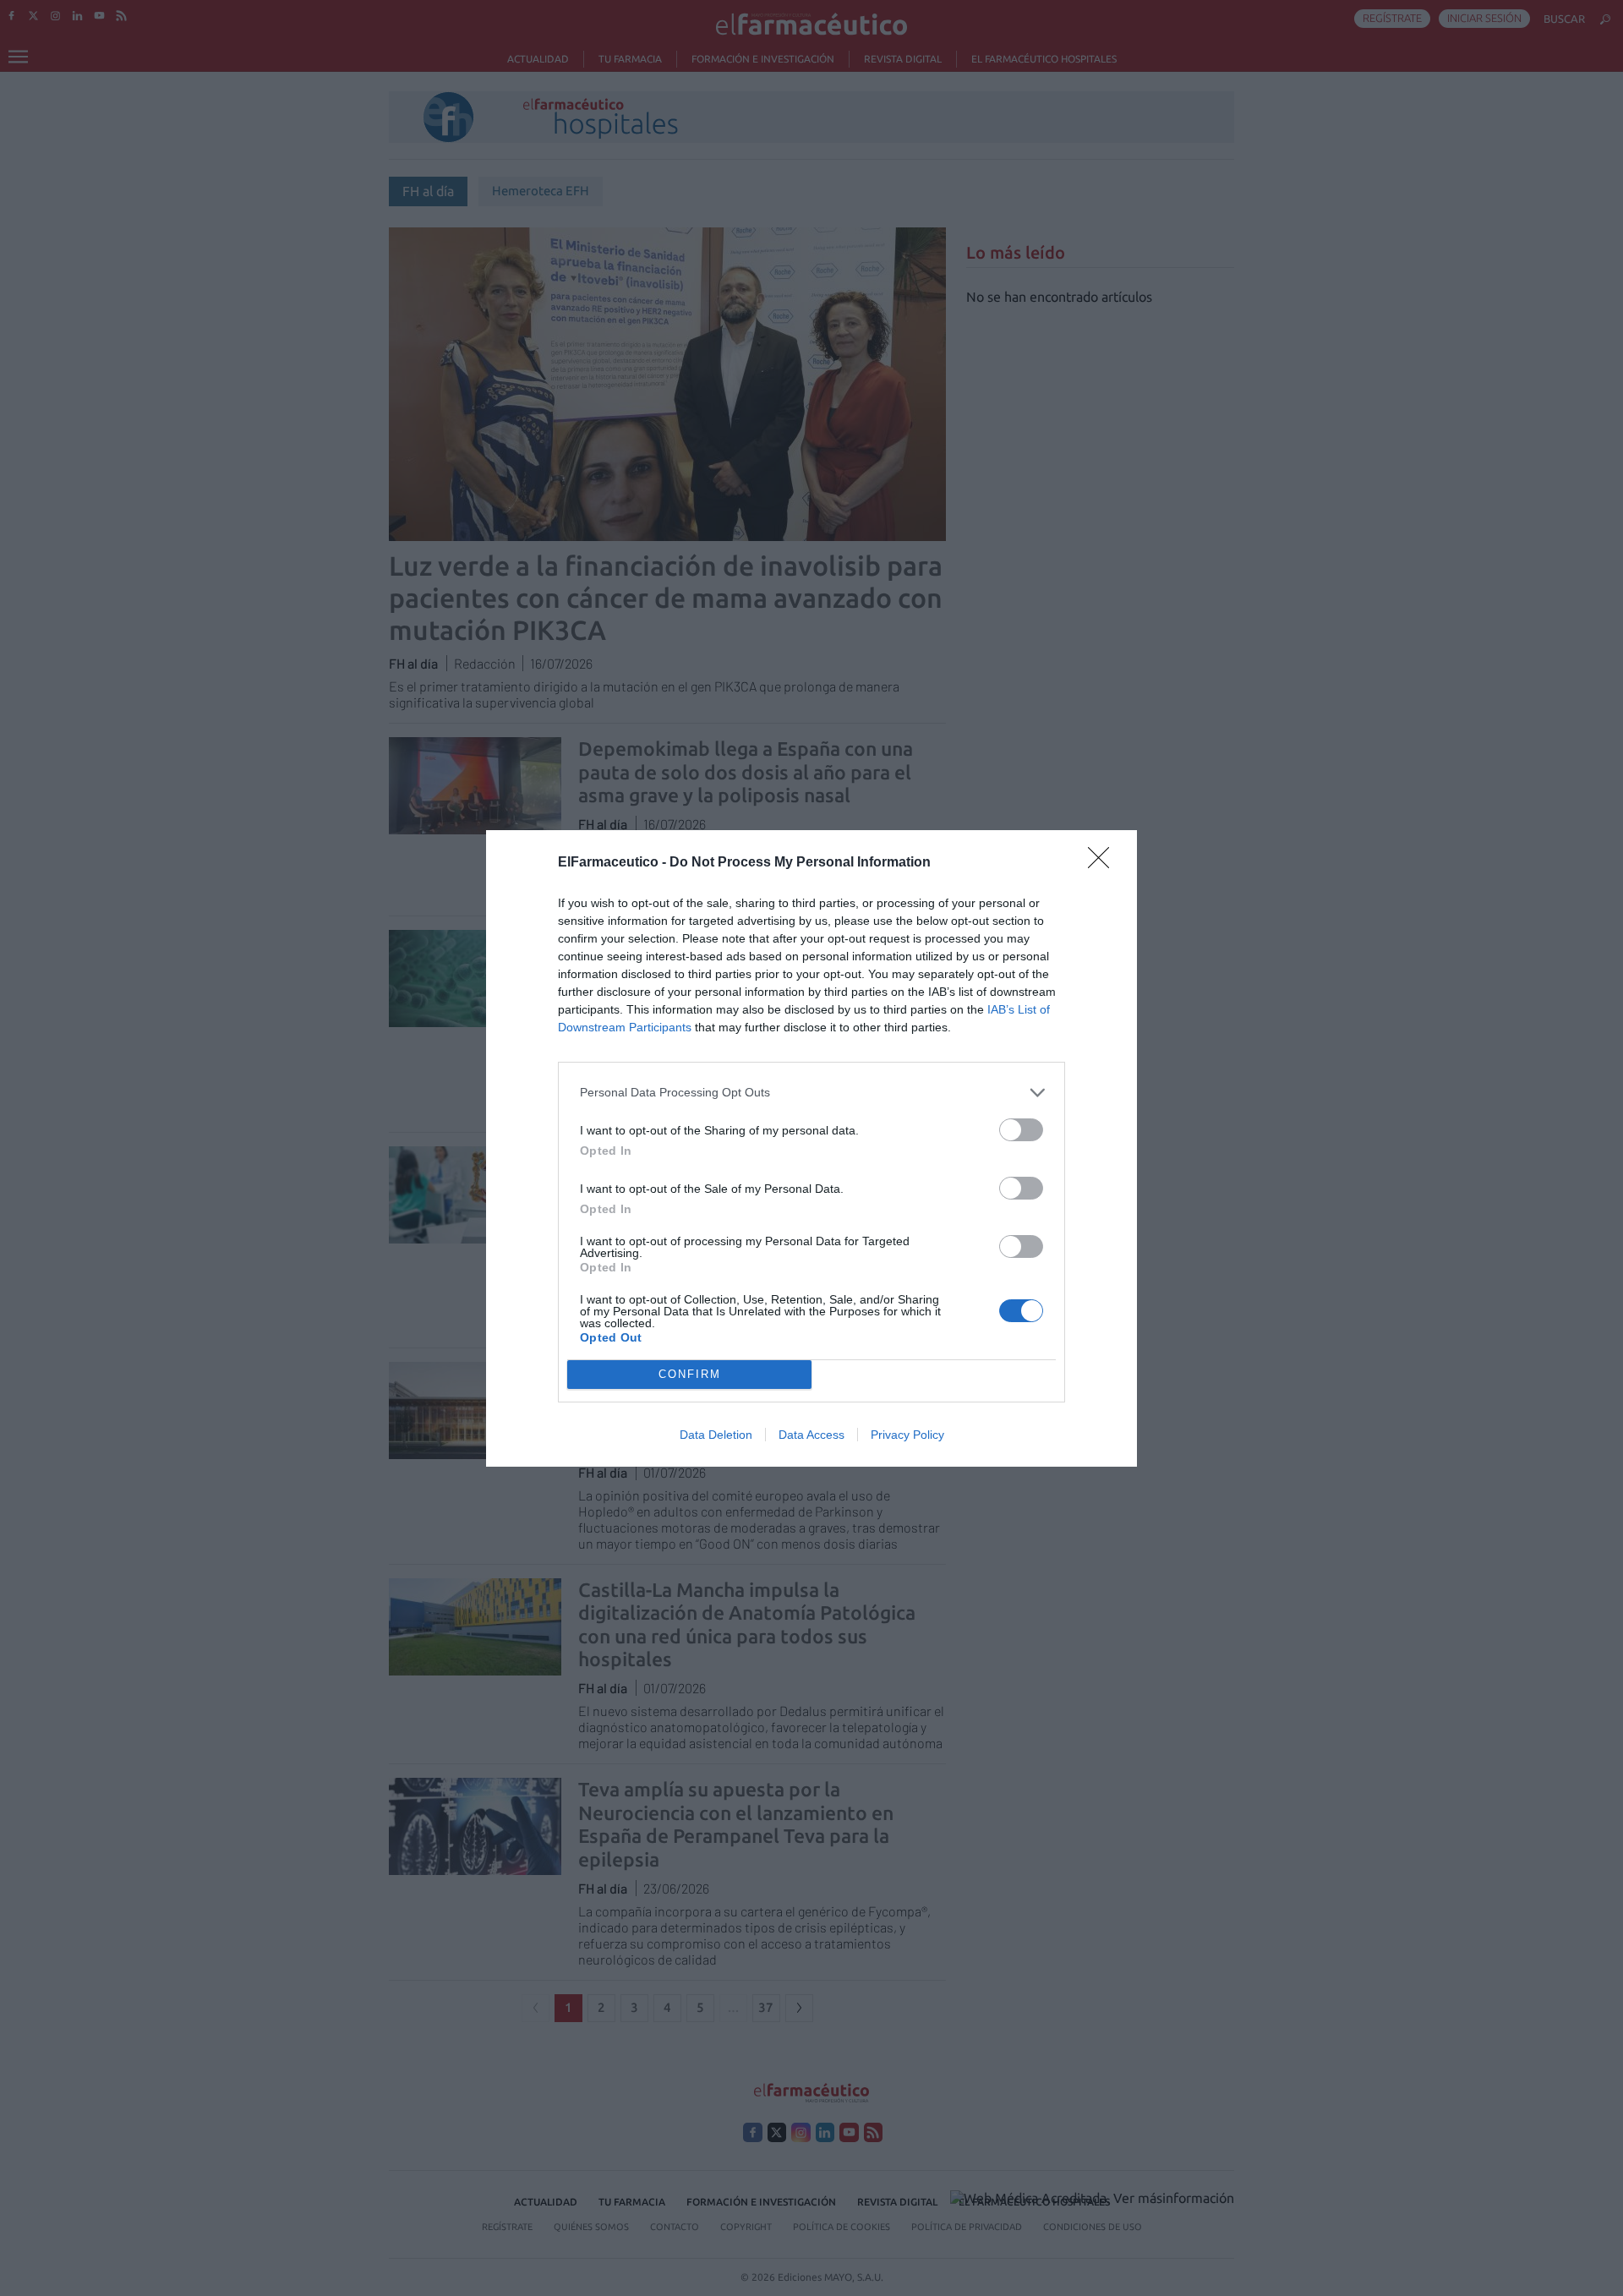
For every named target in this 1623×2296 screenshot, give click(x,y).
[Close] (1104, 863)
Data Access (811, 1435)
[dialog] (811, 1148)
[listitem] (811, 1093)
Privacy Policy (907, 1435)
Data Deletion (716, 1435)
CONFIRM (690, 1374)
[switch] (1021, 1130)
